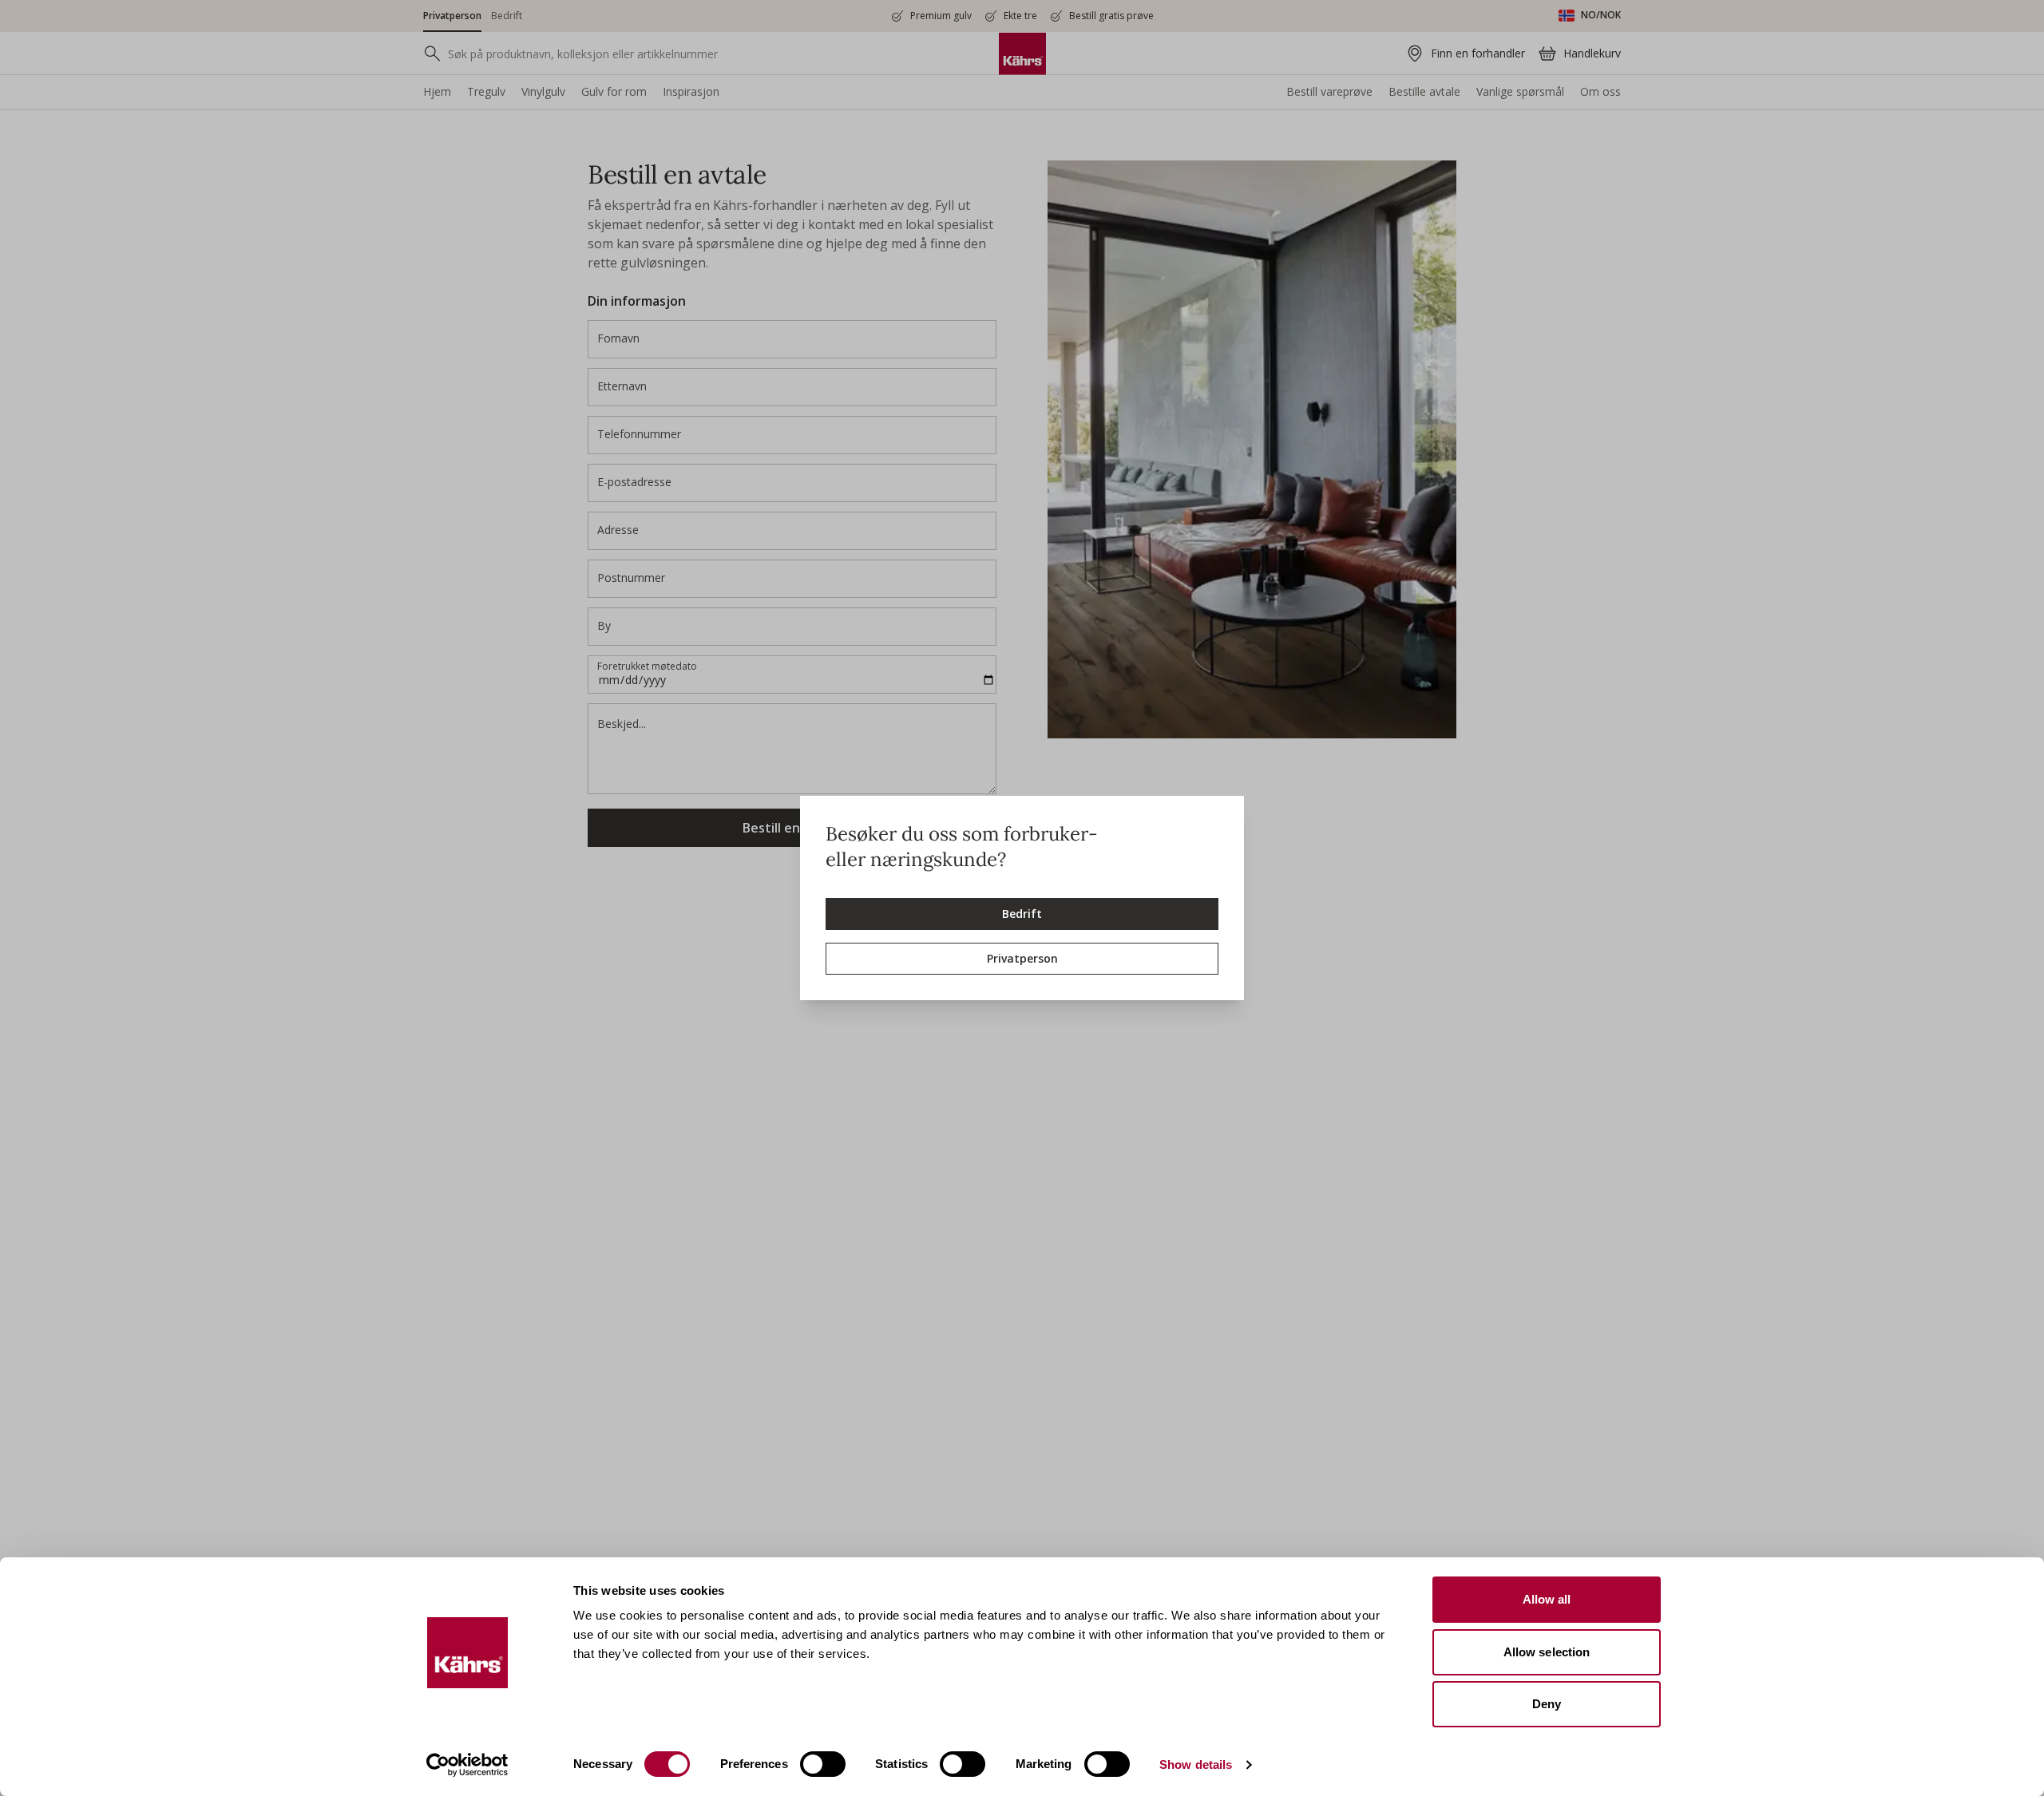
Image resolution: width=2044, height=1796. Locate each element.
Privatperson (1022, 958)
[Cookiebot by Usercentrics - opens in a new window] (467, 1765)
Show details (1196, 1764)
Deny (1547, 1704)
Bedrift (1022, 914)
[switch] (823, 1764)
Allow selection (1547, 1652)
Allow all (1547, 1599)
